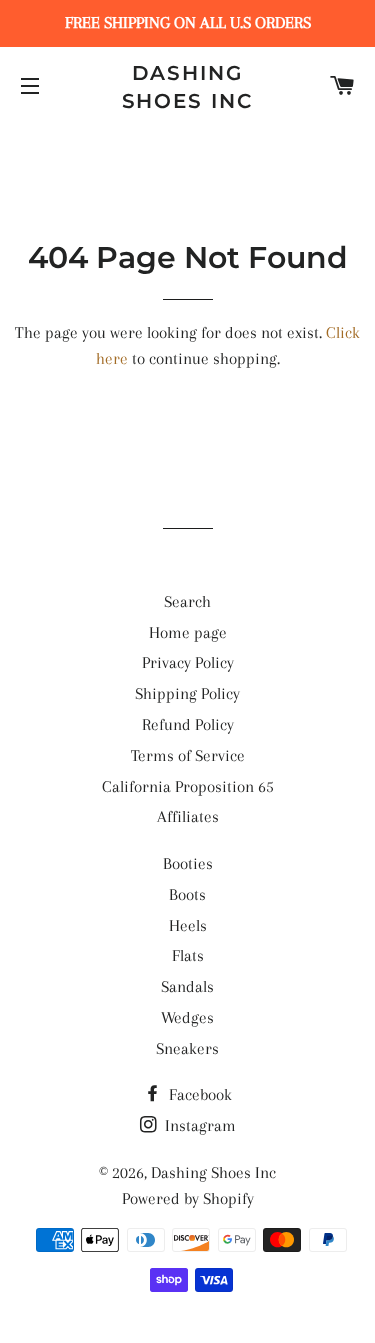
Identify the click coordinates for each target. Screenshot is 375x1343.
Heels (188, 925)
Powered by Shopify (188, 1198)
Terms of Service (188, 755)
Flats (188, 955)
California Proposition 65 (188, 786)
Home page (188, 632)
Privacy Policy (188, 662)
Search (187, 601)
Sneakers (187, 1048)
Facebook (198, 1094)
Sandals (187, 986)
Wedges (187, 1017)
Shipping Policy (187, 693)
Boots (187, 894)
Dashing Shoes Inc (188, 87)
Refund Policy (188, 724)
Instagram (198, 1125)
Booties (188, 863)
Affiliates (188, 816)
